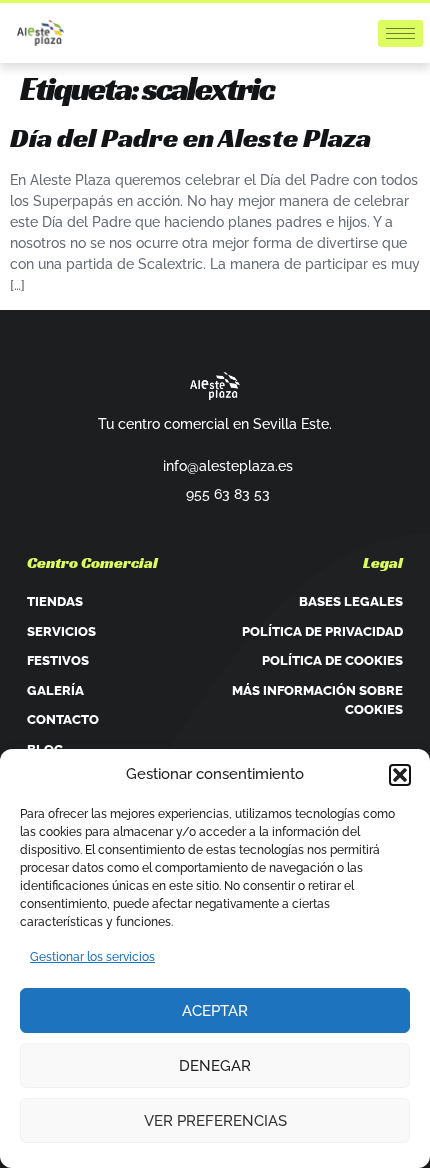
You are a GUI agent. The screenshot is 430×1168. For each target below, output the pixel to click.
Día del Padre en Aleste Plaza (190, 137)
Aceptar (215, 1011)
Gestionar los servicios (92, 957)
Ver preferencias (215, 1121)
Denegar (215, 1066)
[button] (400, 775)
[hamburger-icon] (400, 33)
